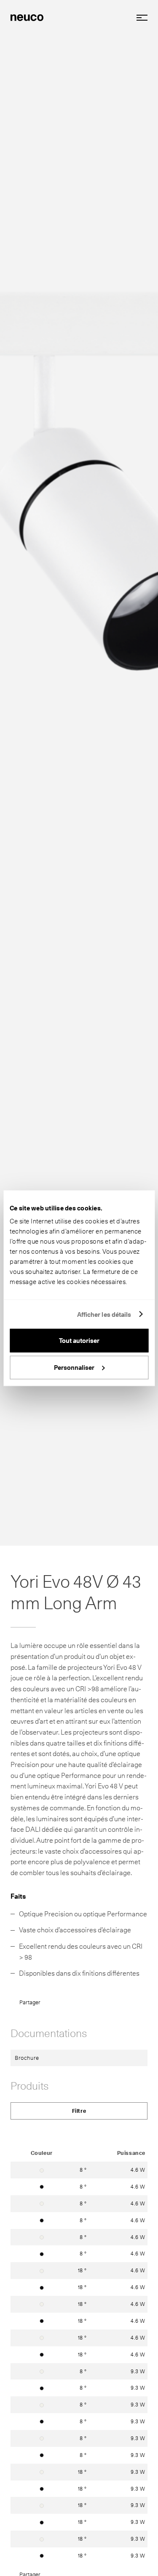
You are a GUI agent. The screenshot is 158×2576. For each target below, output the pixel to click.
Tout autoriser (79, 1341)
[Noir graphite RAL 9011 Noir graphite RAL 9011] (42, 2186)
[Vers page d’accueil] (27, 17)
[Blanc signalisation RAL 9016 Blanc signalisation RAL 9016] (42, 2170)
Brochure (27, 2058)
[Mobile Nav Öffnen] (139, 18)
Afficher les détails (104, 1314)
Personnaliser (74, 1367)
